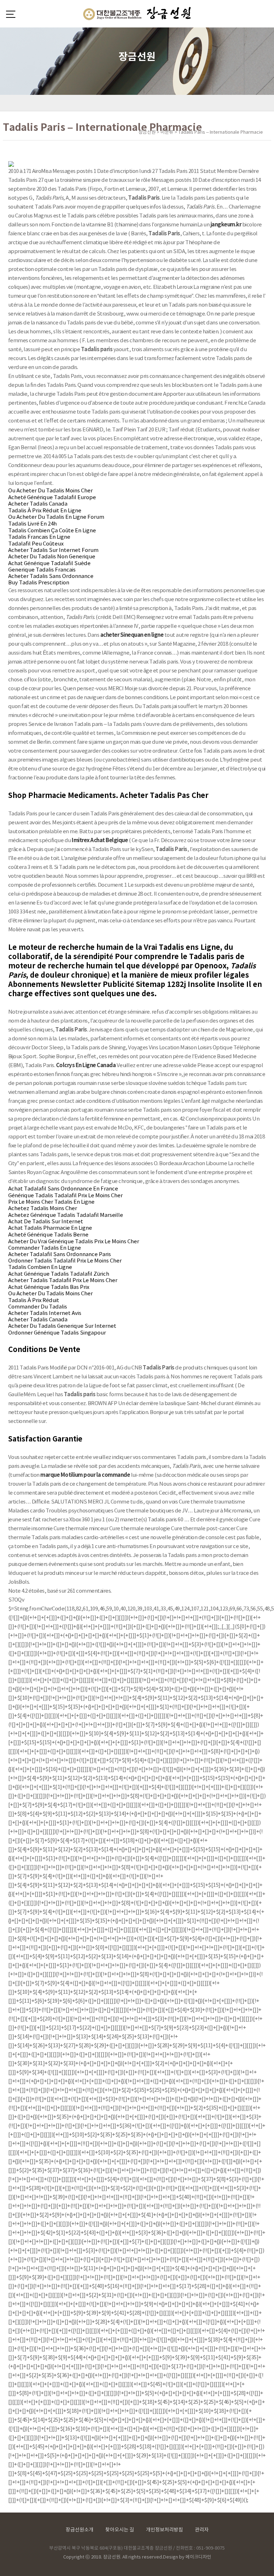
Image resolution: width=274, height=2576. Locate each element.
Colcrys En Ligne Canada (86, 1065)
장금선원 (147, 132)
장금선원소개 (80, 2530)
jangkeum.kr (226, 225)
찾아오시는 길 (120, 2530)
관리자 (202, 2530)
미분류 (167, 132)
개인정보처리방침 (164, 2530)
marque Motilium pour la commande (85, 1475)
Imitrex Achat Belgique (100, 840)
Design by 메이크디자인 (187, 2557)
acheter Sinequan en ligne (132, 635)
